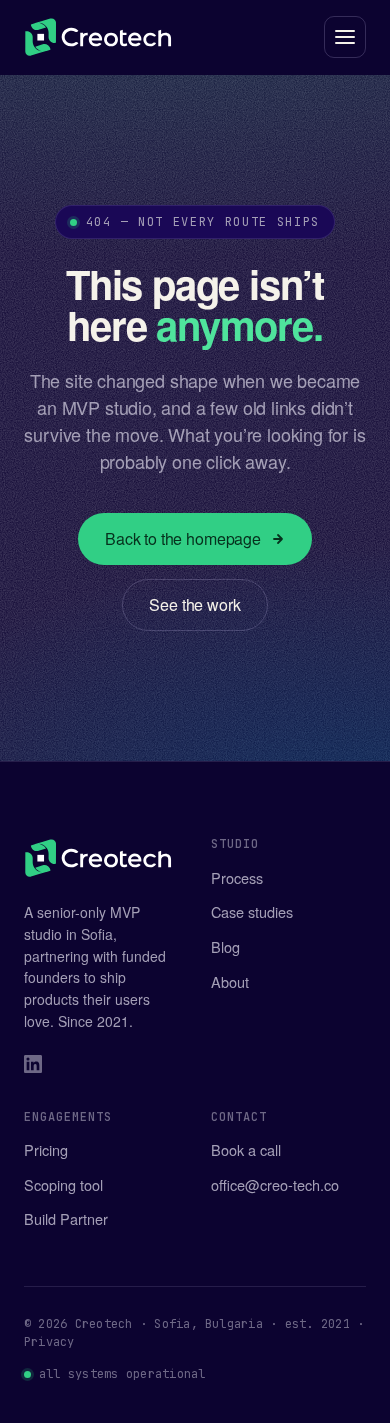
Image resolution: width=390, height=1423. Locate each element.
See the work (194, 604)
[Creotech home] (98, 37)
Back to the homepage (183, 538)
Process (237, 877)
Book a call (246, 1149)
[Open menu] (345, 37)
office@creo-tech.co (275, 1184)
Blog (225, 946)
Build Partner (66, 1218)
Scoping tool (63, 1184)
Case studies (252, 911)
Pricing (46, 1149)
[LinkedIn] (33, 1067)
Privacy (49, 1342)
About (230, 981)
